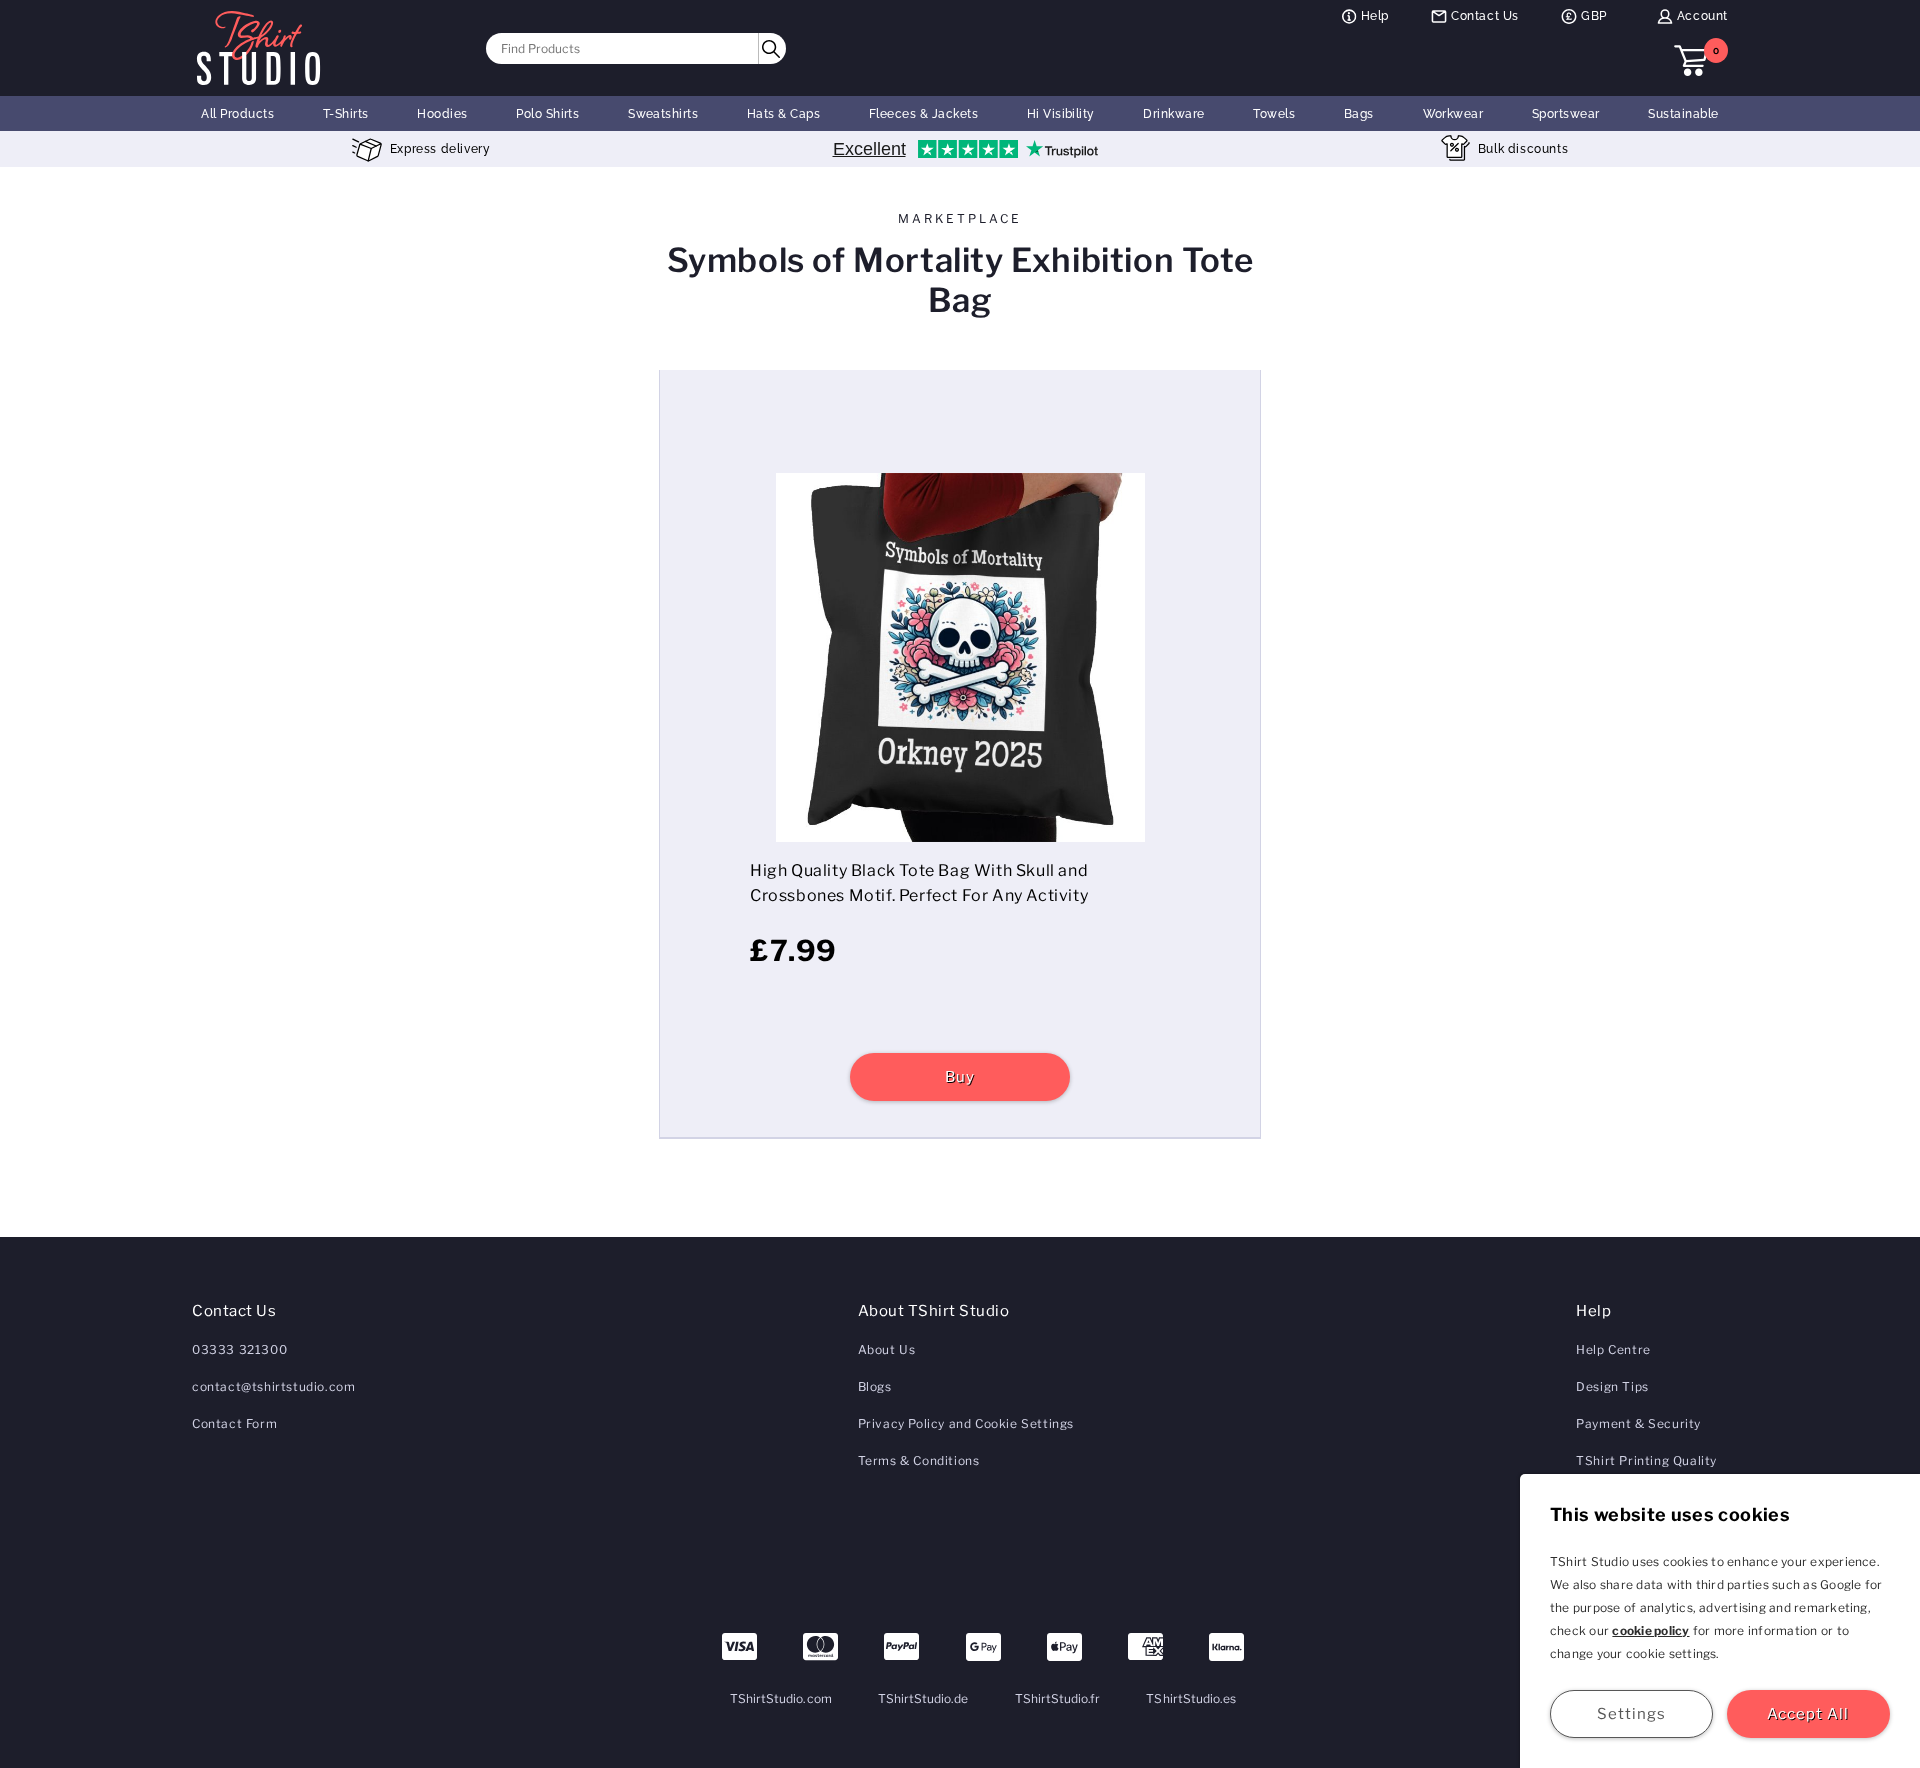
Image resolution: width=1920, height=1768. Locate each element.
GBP (1594, 16)
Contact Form (234, 1423)
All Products (237, 114)
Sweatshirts (663, 114)
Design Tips (1612, 1386)
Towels (1274, 114)
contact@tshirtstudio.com (273, 1386)
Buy (960, 1077)
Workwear (1453, 114)
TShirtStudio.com (781, 1698)
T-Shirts (346, 114)
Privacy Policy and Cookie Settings (966, 1423)
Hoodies (442, 114)
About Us (887, 1349)
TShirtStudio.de (923, 1698)
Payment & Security (1638, 1423)
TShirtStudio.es (1191, 1698)
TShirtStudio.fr (1058, 1698)
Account (1702, 16)
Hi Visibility (1061, 114)
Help (1375, 16)
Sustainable (1683, 114)
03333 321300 (239, 1349)
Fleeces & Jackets (923, 114)
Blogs (875, 1386)
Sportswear (1566, 114)
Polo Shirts (547, 114)
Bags (1359, 114)
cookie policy (1650, 1630)
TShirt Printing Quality (1646, 1460)
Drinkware (1173, 114)
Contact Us (1485, 16)
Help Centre (1613, 1349)
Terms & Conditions (919, 1460)
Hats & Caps (783, 114)
